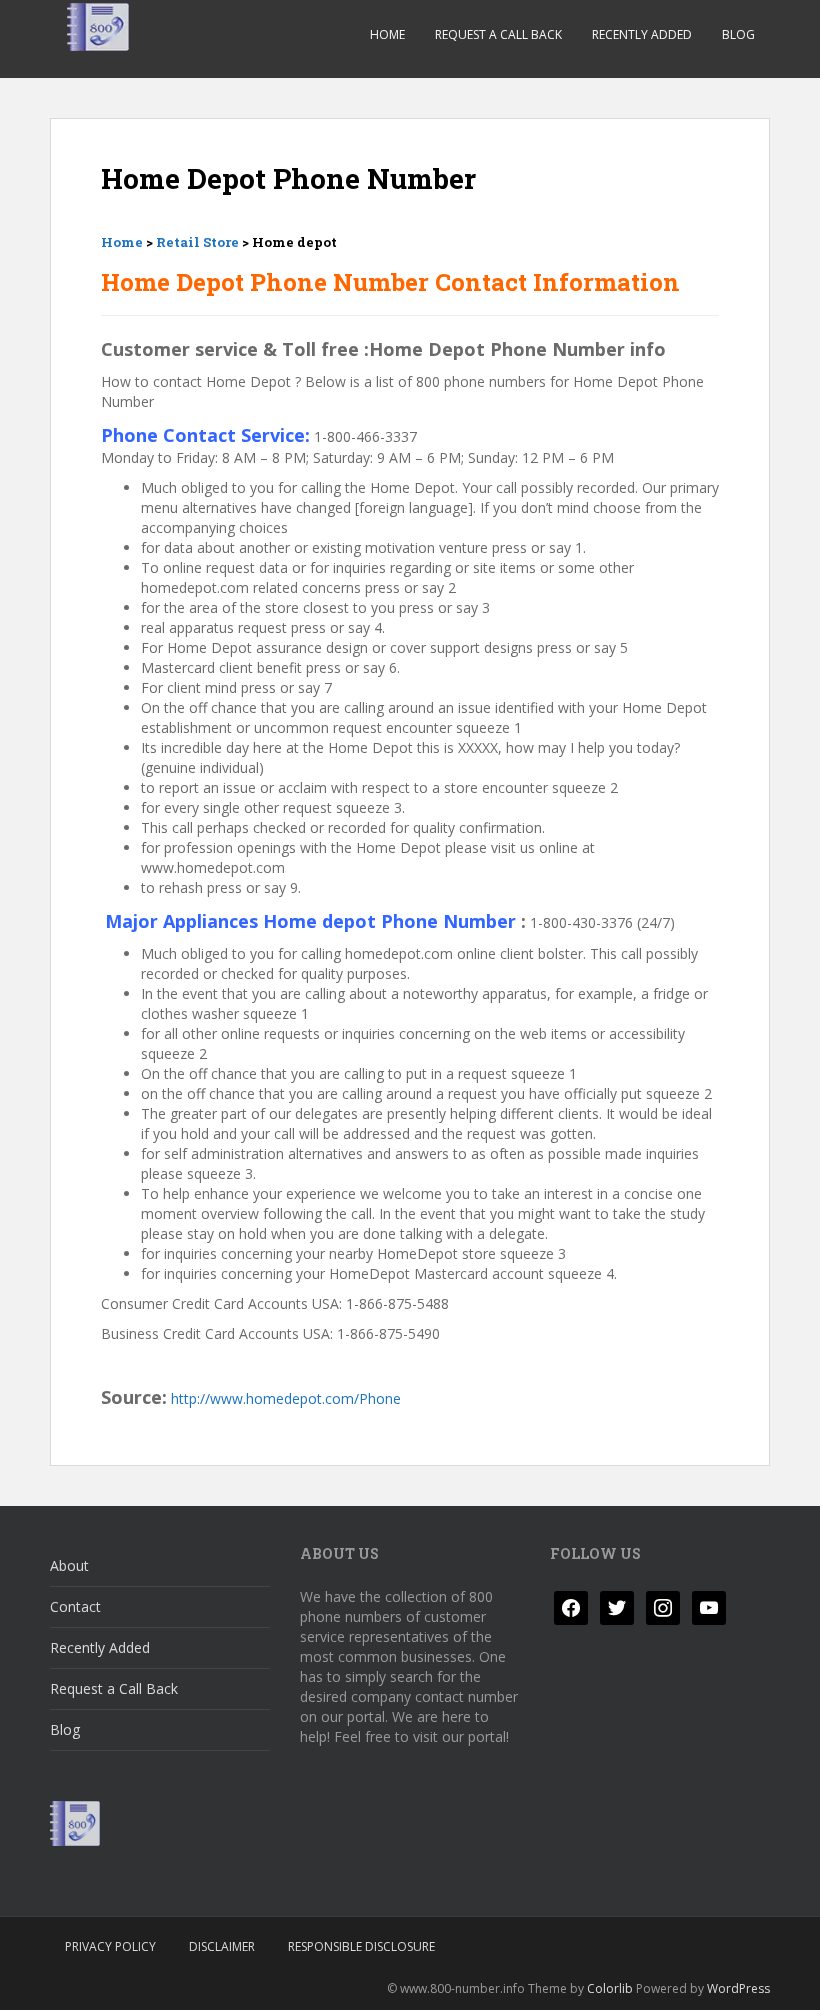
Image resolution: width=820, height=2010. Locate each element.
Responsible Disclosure (361, 1946)
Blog (738, 34)
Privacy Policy (110, 1946)
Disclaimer (222, 1946)
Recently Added (642, 34)
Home (387, 34)
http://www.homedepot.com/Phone (286, 1398)
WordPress (738, 1988)
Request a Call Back (498, 34)
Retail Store (197, 242)
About (69, 1565)
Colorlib (610, 1988)
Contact (75, 1606)
